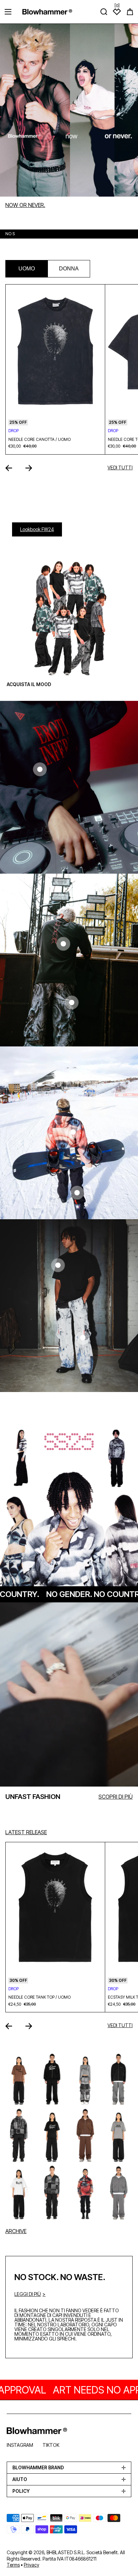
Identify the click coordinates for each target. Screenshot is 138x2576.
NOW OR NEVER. (25, 205)
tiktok (51, 2445)
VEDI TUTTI (120, 468)
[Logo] (47, 12)
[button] (130, 12)
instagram (20, 2445)
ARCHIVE (16, 2231)
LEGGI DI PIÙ (28, 2294)
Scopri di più (116, 1797)
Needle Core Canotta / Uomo (40, 440)
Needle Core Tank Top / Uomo (40, 1997)
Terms (13, 2565)
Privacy (31, 2565)
